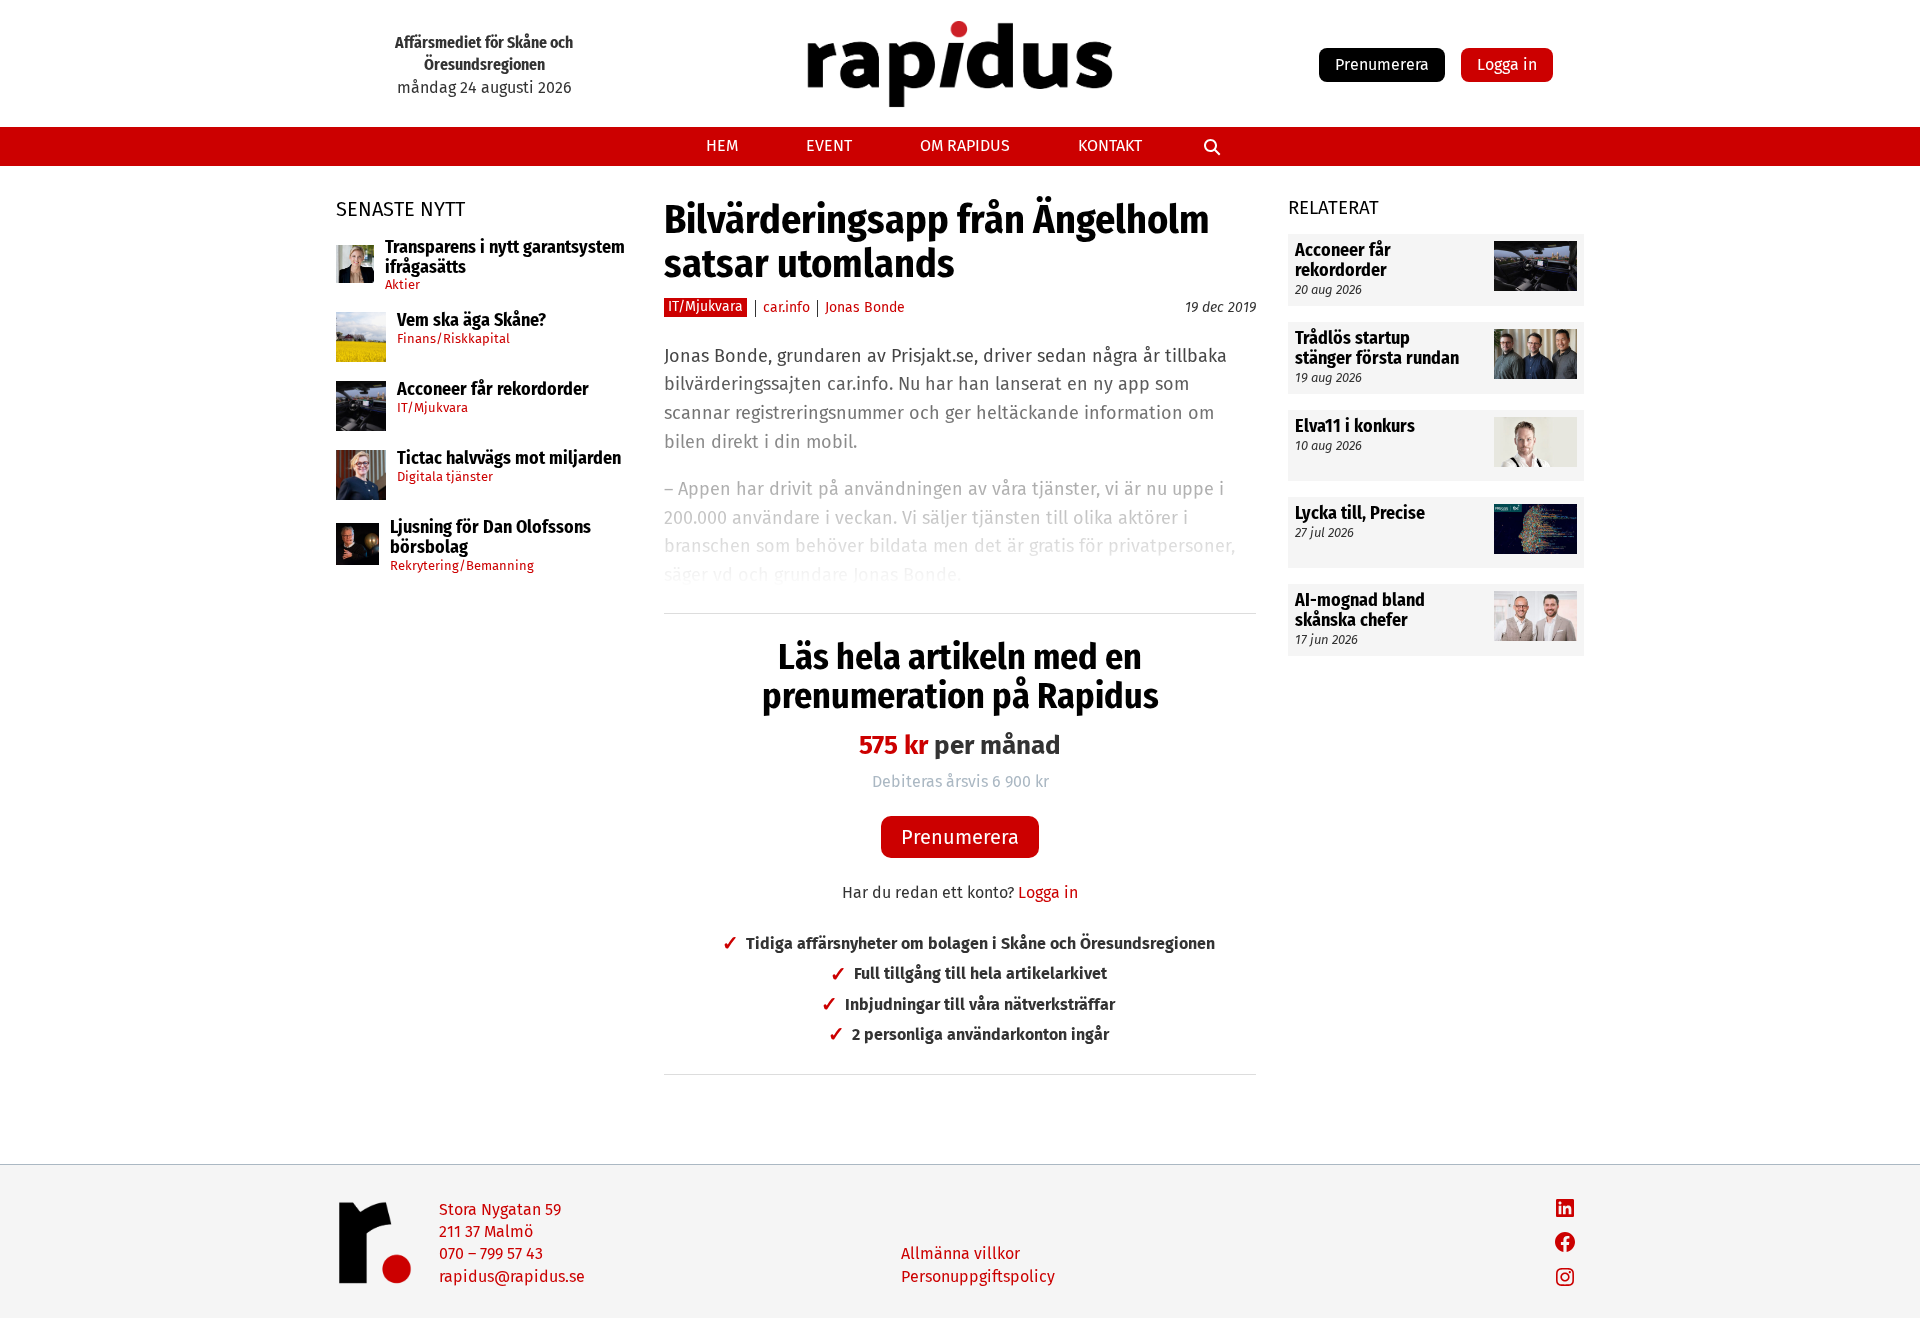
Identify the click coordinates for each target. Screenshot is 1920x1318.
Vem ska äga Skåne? (471, 321)
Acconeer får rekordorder (495, 390)
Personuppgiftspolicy (978, 1276)
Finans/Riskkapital (453, 338)
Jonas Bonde (865, 307)
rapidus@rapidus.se (512, 1276)
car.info (786, 307)
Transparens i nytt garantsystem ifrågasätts (505, 258)
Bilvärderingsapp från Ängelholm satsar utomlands (937, 242)
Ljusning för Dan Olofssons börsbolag (490, 538)
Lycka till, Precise (1360, 514)
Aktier (402, 284)
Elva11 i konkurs (1357, 427)
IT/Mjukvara (432, 407)
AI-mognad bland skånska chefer (1360, 611)
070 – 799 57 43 (491, 1253)
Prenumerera (1382, 64)
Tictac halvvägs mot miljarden (509, 459)
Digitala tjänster (445, 476)
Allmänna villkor (960, 1253)
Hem (722, 145)
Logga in (1507, 64)
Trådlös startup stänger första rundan (1377, 349)
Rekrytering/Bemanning (462, 565)
